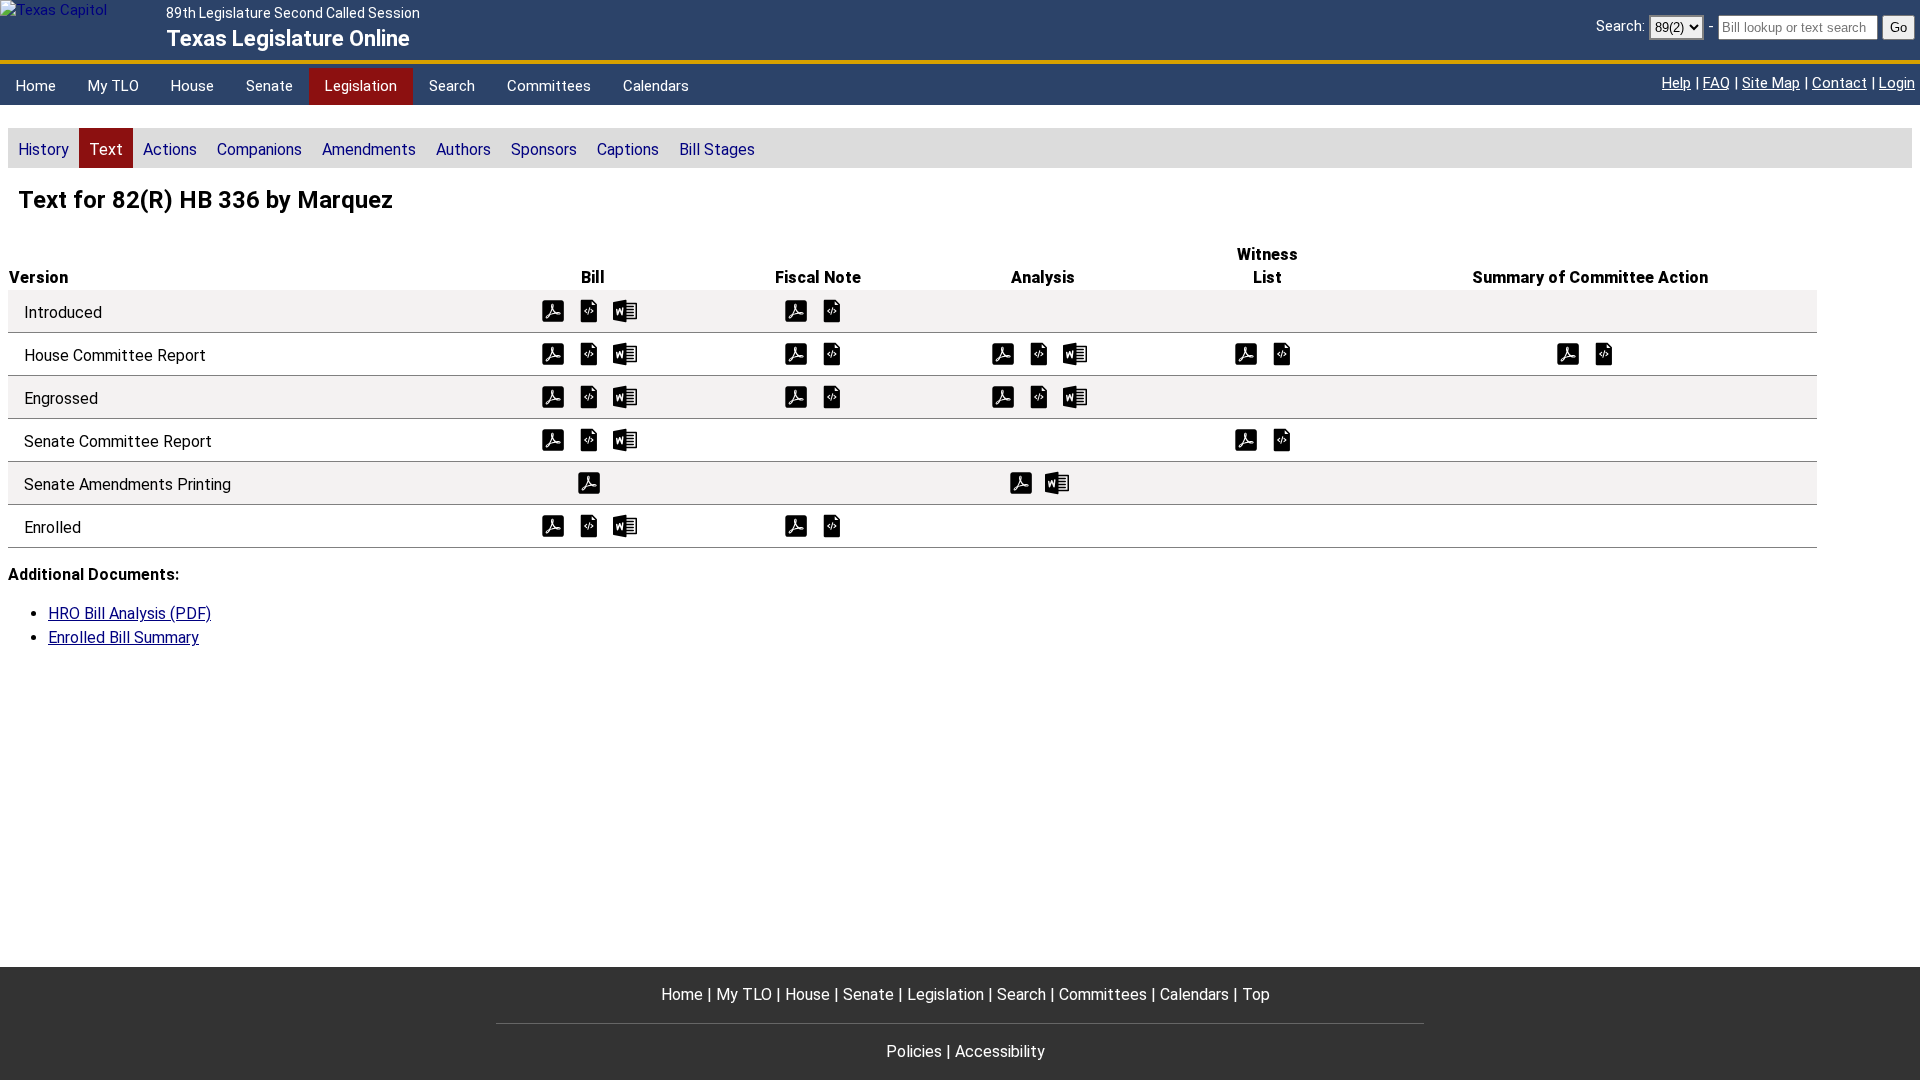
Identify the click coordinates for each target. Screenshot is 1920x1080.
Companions (259, 149)
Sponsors (544, 149)
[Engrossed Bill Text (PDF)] (553, 395)
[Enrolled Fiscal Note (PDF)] (796, 524)
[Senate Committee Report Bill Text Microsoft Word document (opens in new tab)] (625, 438)
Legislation (361, 86)
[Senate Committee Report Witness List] (1282, 438)
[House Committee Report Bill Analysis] (1039, 352)
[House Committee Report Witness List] (1282, 352)
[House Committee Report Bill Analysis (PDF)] (1003, 352)
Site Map (1771, 83)
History (43, 149)
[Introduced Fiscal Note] (832, 309)
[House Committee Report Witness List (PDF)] (1246, 352)
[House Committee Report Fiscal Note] (832, 352)
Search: (1620, 26)
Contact (1839, 83)
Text (106, 149)
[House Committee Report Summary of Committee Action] (1604, 352)
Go (1898, 27)
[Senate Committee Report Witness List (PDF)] (1246, 438)
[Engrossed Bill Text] (589, 395)
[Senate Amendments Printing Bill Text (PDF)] (589, 481)
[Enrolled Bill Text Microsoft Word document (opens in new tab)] (625, 524)
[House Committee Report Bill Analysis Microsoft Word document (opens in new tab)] (1075, 352)
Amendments (369, 149)
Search (452, 86)
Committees (549, 86)
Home (36, 86)
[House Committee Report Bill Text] (589, 352)
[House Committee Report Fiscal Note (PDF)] (796, 352)
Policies (914, 1051)
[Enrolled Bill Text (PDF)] (553, 524)
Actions (170, 149)
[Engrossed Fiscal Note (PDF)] (796, 395)
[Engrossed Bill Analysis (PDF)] (1003, 395)
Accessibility (1000, 1051)
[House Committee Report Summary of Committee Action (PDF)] (1568, 352)
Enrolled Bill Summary (123, 637)
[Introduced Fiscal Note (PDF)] (796, 309)
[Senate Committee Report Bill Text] (589, 438)
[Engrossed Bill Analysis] (1039, 395)
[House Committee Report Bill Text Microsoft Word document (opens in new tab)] (625, 352)
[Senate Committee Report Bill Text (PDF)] (553, 438)
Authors (463, 149)
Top (1256, 994)
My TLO (113, 86)
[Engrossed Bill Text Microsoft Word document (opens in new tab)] (625, 395)
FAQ (1716, 83)
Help (1676, 83)
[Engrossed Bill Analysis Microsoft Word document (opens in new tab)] (1075, 395)
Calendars (656, 86)
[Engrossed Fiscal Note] (832, 395)
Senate (269, 86)
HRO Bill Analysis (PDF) (129, 613)
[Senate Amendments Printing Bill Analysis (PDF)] (1021, 481)
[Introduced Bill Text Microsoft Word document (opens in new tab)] (625, 309)
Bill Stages (717, 149)
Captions (628, 149)
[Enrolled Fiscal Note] (832, 524)
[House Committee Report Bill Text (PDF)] (553, 352)
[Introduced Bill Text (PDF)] (553, 309)
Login (1897, 83)
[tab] (43, 148)
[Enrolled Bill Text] (589, 524)
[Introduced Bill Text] (589, 309)
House (192, 86)
